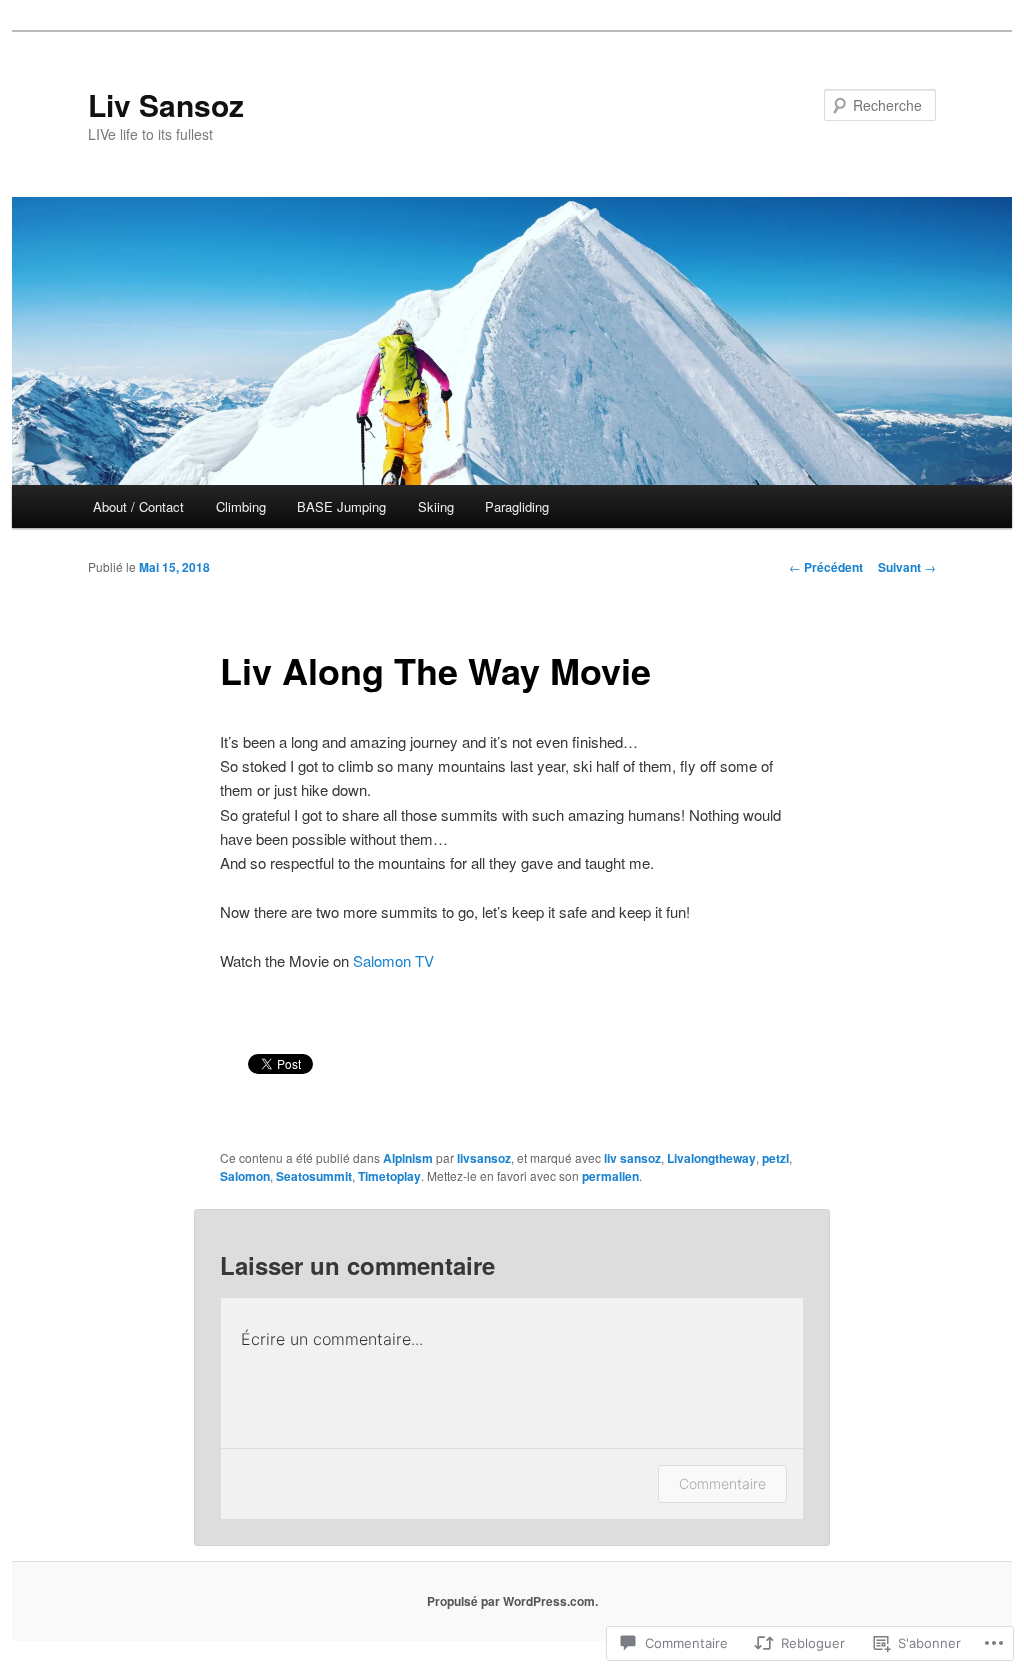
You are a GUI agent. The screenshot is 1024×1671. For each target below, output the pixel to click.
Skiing (436, 506)
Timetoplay (389, 1176)
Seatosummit (314, 1176)
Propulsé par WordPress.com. (512, 1601)
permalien (610, 1176)
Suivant (907, 567)
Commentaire (722, 1483)
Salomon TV (393, 960)
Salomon (245, 1176)
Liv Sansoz (166, 104)
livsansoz (484, 1158)
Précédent (826, 567)
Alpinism (408, 1158)
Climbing (241, 506)
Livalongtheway (711, 1158)
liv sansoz (632, 1158)
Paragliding (517, 506)
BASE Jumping (341, 506)
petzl (775, 1158)
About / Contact (138, 506)
